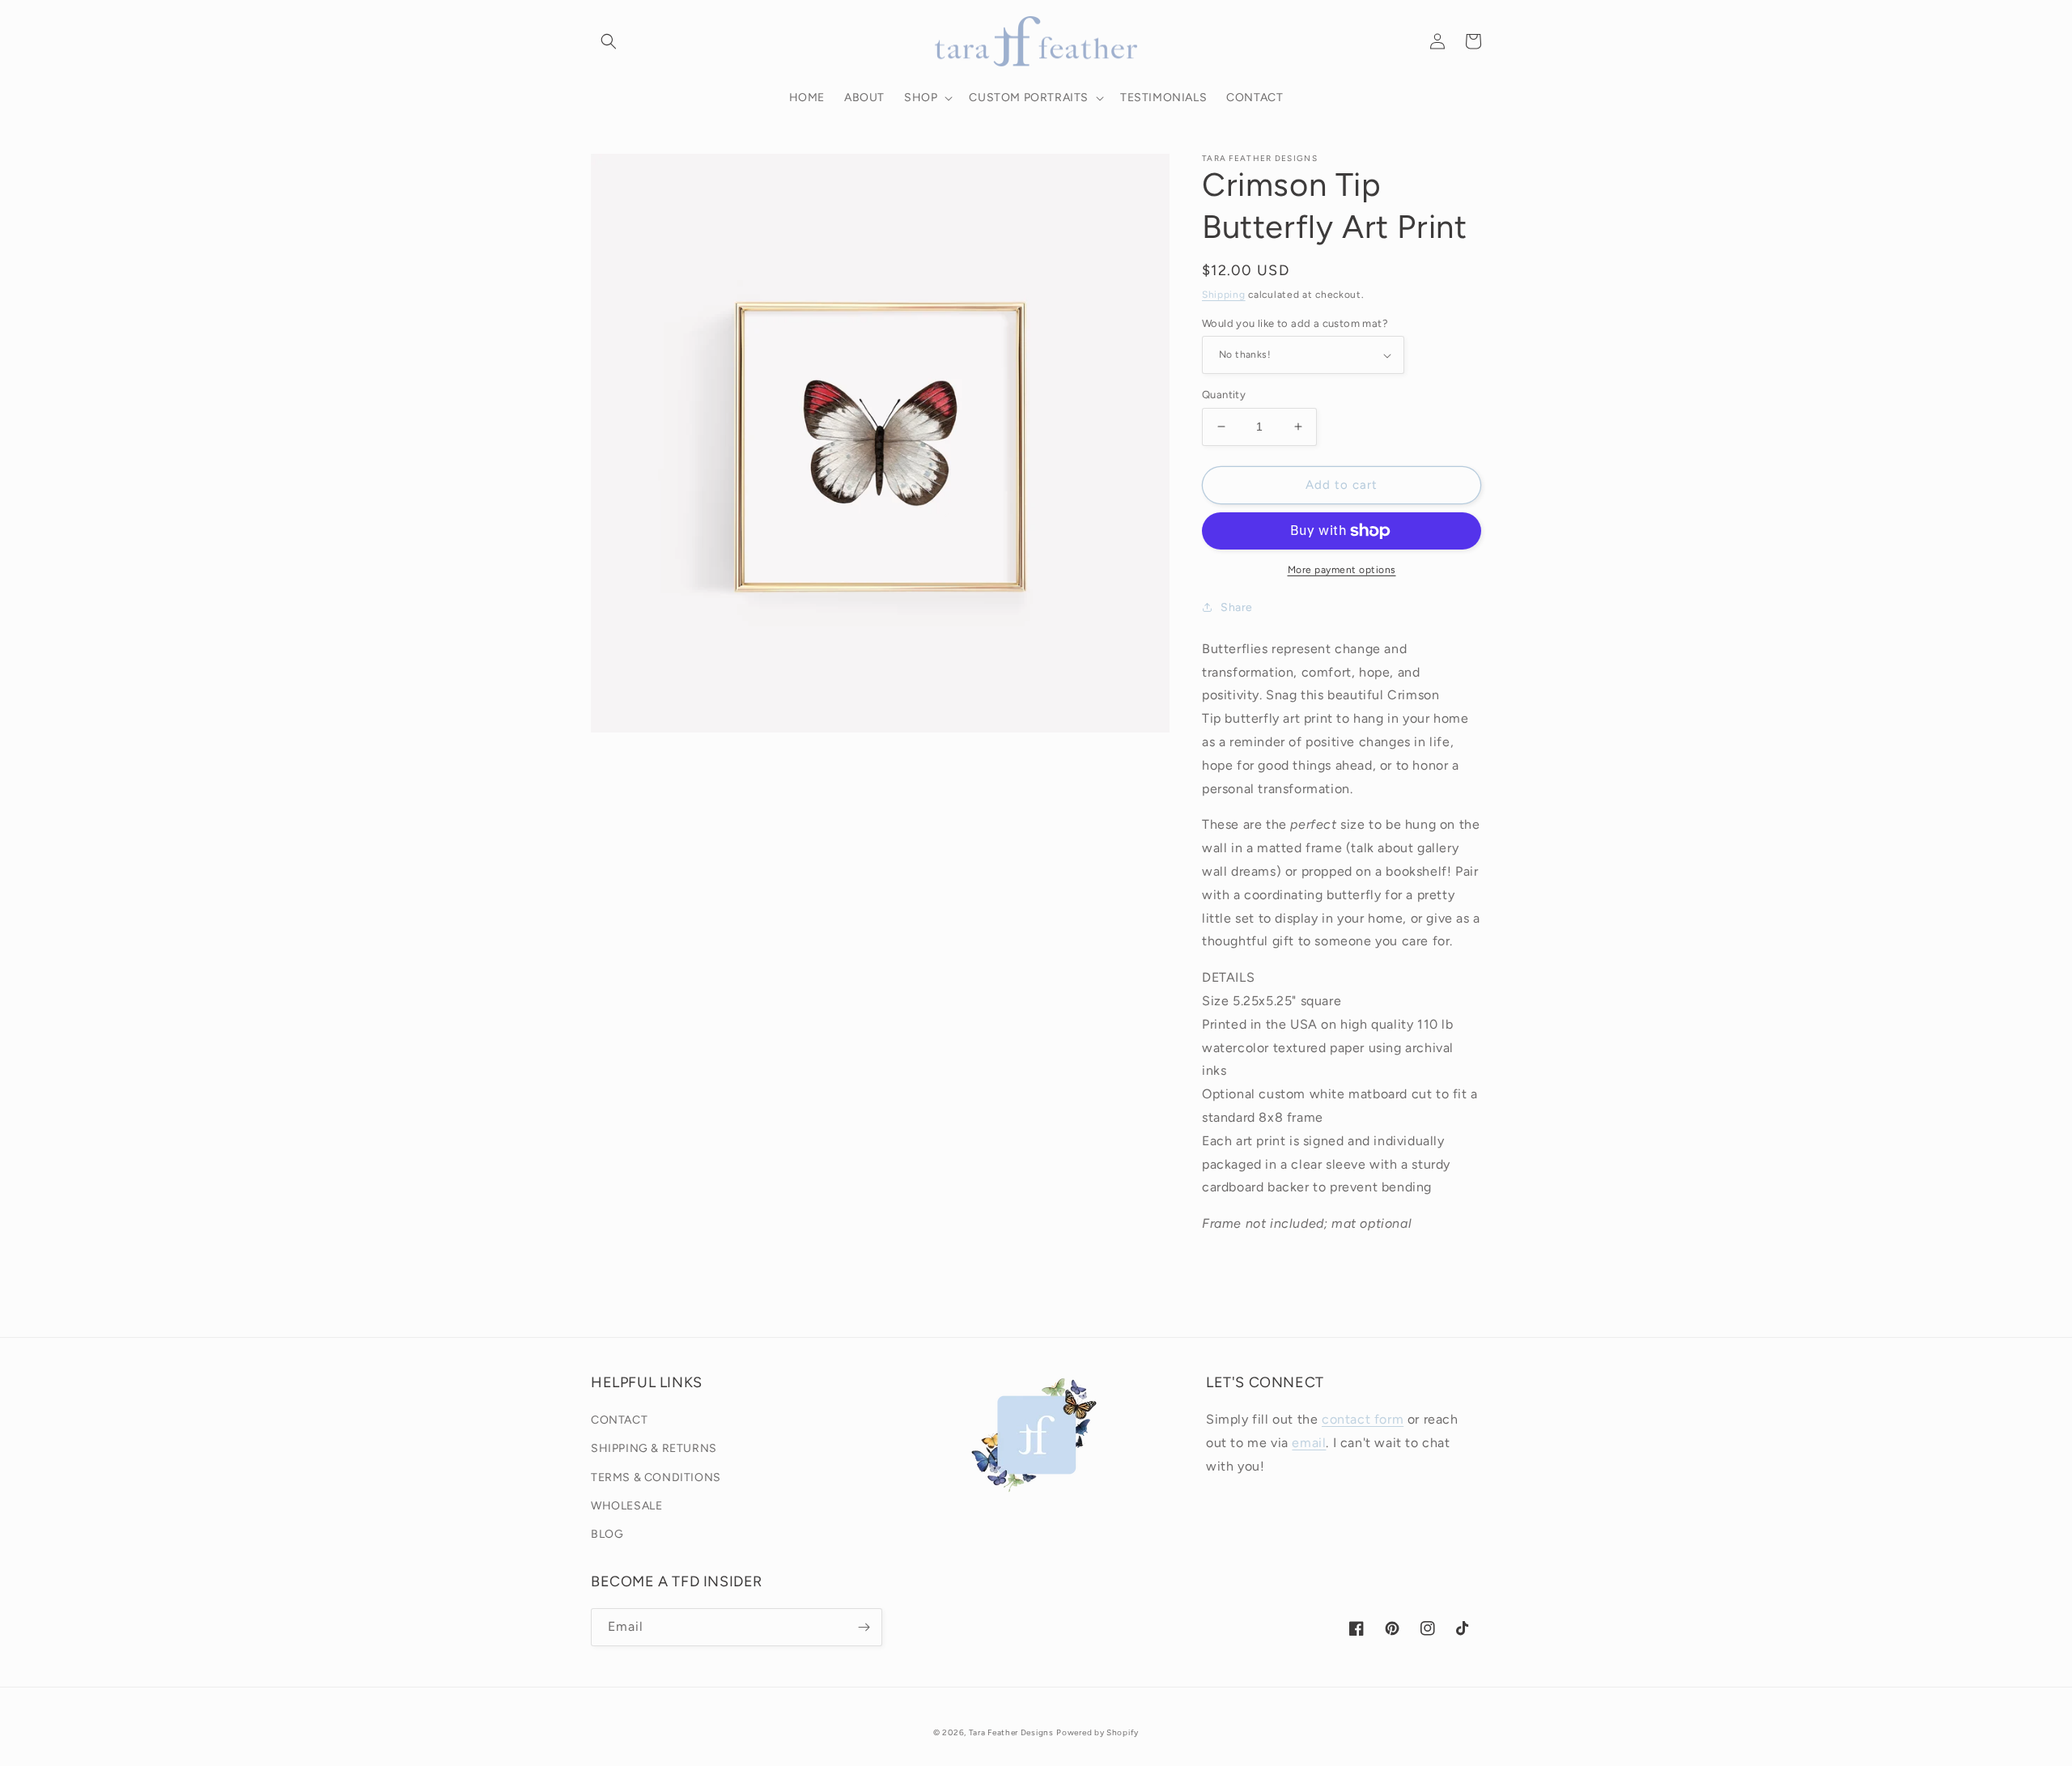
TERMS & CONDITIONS (656, 1477)
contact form (1363, 1419)
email (1309, 1443)
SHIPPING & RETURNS (654, 1448)
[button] (609, 41)
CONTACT (619, 1420)
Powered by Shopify (1098, 1732)
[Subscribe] (864, 1627)
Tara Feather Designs (1011, 1732)
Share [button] (1237, 607)
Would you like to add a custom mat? (1295, 323)
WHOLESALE (626, 1506)
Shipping (1224, 295)
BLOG (607, 1534)
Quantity (1224, 395)
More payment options (1342, 570)
